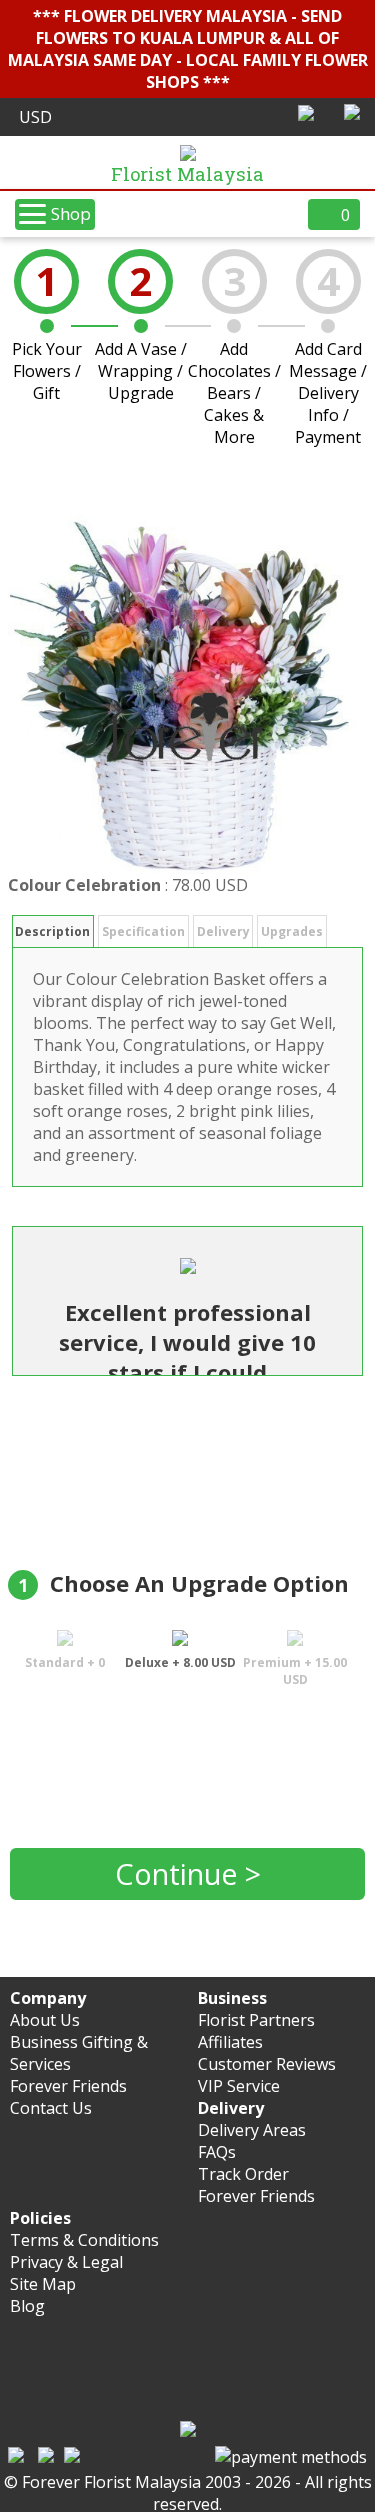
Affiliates (230, 2042)
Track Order (243, 2174)
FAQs (217, 2152)
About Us (45, 2020)
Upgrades (292, 931)
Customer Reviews (267, 2064)
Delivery (223, 931)
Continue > (188, 1873)
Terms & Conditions (84, 2240)
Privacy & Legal (66, 2262)
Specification (143, 931)
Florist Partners (256, 2020)
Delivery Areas (252, 2130)
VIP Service (239, 2086)
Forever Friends (68, 2086)
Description (52, 931)
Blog (27, 2306)
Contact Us (51, 2108)
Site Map (43, 2284)
